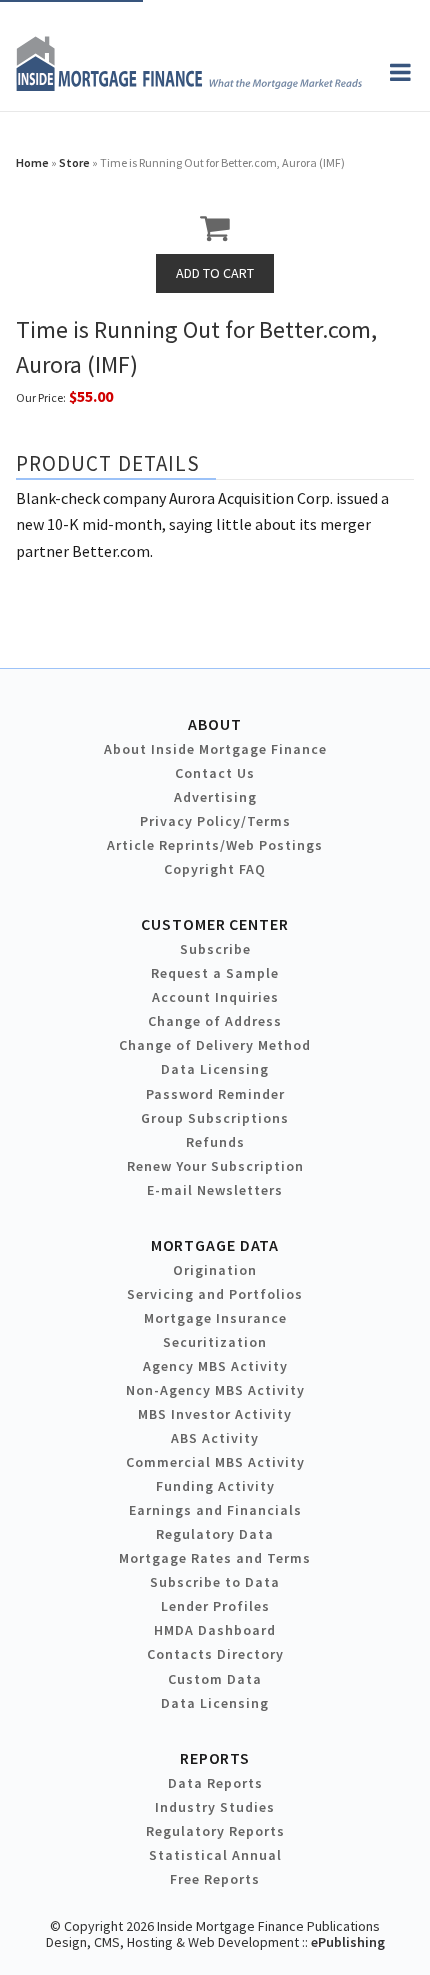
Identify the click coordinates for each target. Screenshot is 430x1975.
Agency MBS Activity (215, 1366)
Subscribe (215, 949)
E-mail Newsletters (215, 1190)
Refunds (215, 1142)
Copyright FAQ (215, 869)
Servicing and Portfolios (215, 1294)
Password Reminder (215, 1094)
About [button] (214, 724)
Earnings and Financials (215, 1510)
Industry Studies (215, 1807)
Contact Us (215, 773)
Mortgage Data (215, 1245)
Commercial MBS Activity (215, 1462)
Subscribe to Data (215, 1582)
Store (74, 162)
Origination (215, 1270)
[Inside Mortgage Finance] (189, 85)
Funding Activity (215, 1486)
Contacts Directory (215, 1654)
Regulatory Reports (215, 1831)
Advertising (215, 797)
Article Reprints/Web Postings (215, 845)
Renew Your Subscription (215, 1166)
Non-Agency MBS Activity (215, 1390)
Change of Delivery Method (215, 1045)
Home (32, 162)
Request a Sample (215, 973)
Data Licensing (215, 1069)
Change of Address (215, 1021)
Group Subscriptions (215, 1118)
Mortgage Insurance (215, 1318)
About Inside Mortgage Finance (215, 749)
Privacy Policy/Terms (215, 821)
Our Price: (41, 397)
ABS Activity (215, 1438)
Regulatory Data (215, 1534)
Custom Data (215, 1679)
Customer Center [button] (214, 924)
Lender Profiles (215, 1606)
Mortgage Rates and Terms (215, 1558)
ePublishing (348, 1942)
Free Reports (215, 1879)
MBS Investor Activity (215, 1414)
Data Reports (215, 1783)
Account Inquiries (215, 997)
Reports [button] (215, 1758)
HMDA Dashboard (215, 1630)
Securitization (215, 1342)
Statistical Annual (215, 1855)
